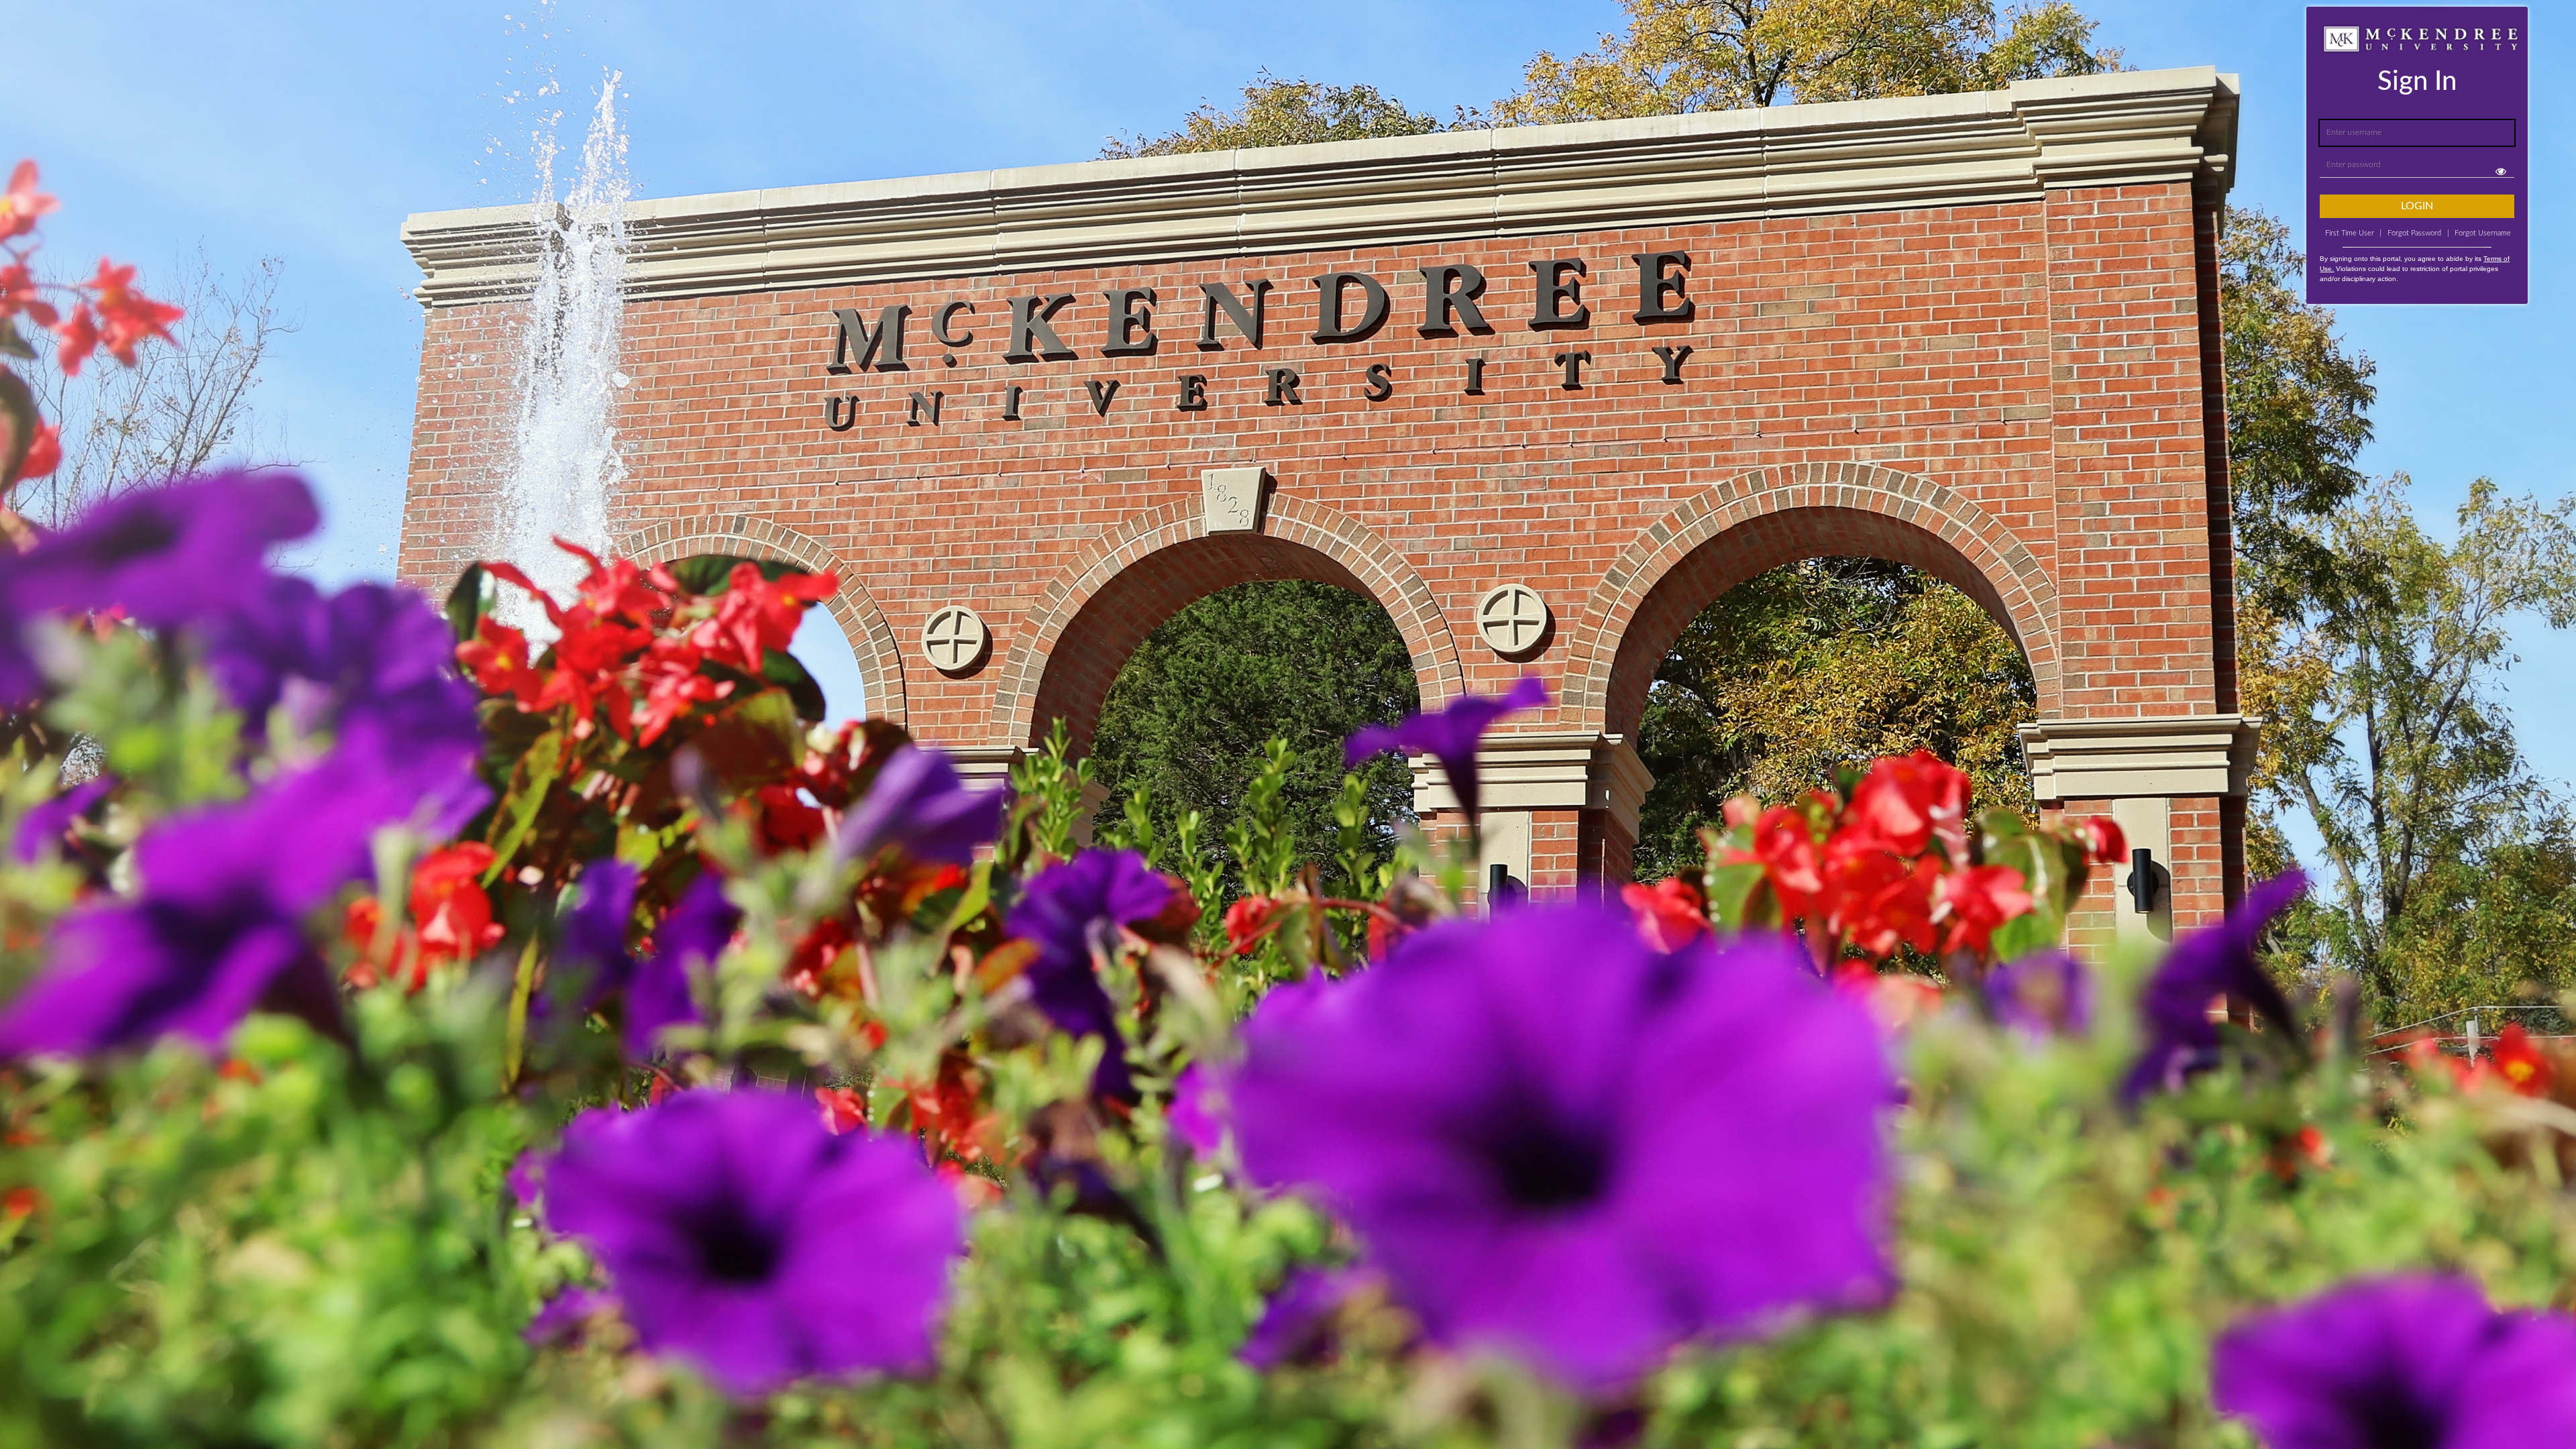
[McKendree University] (35, 27)
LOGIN (2417, 206)
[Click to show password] (2501, 171)
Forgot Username (2479, 233)
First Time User (2353, 233)
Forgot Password (2414, 233)
